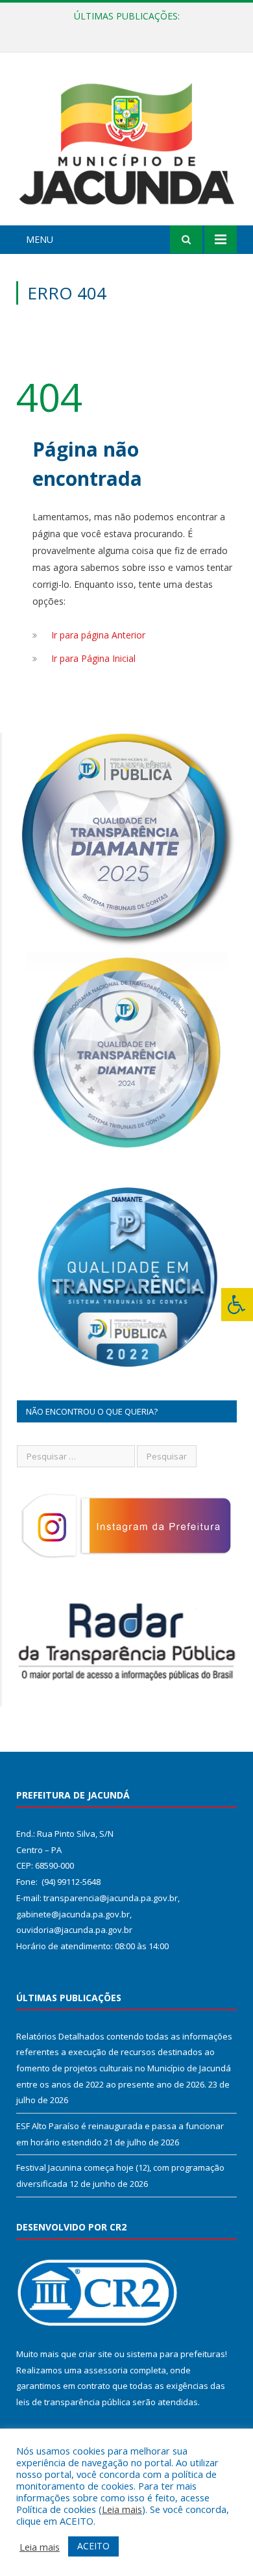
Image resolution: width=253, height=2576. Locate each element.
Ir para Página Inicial (93, 658)
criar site (95, 2354)
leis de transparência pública (73, 2402)
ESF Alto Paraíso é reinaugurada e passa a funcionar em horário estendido (130, 30)
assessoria (106, 2370)
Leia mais (122, 2509)
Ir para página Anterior (98, 635)
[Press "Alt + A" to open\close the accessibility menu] (237, 1305)
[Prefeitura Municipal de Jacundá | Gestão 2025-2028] (126, 141)
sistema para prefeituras (176, 2354)
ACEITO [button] (93, 2546)
